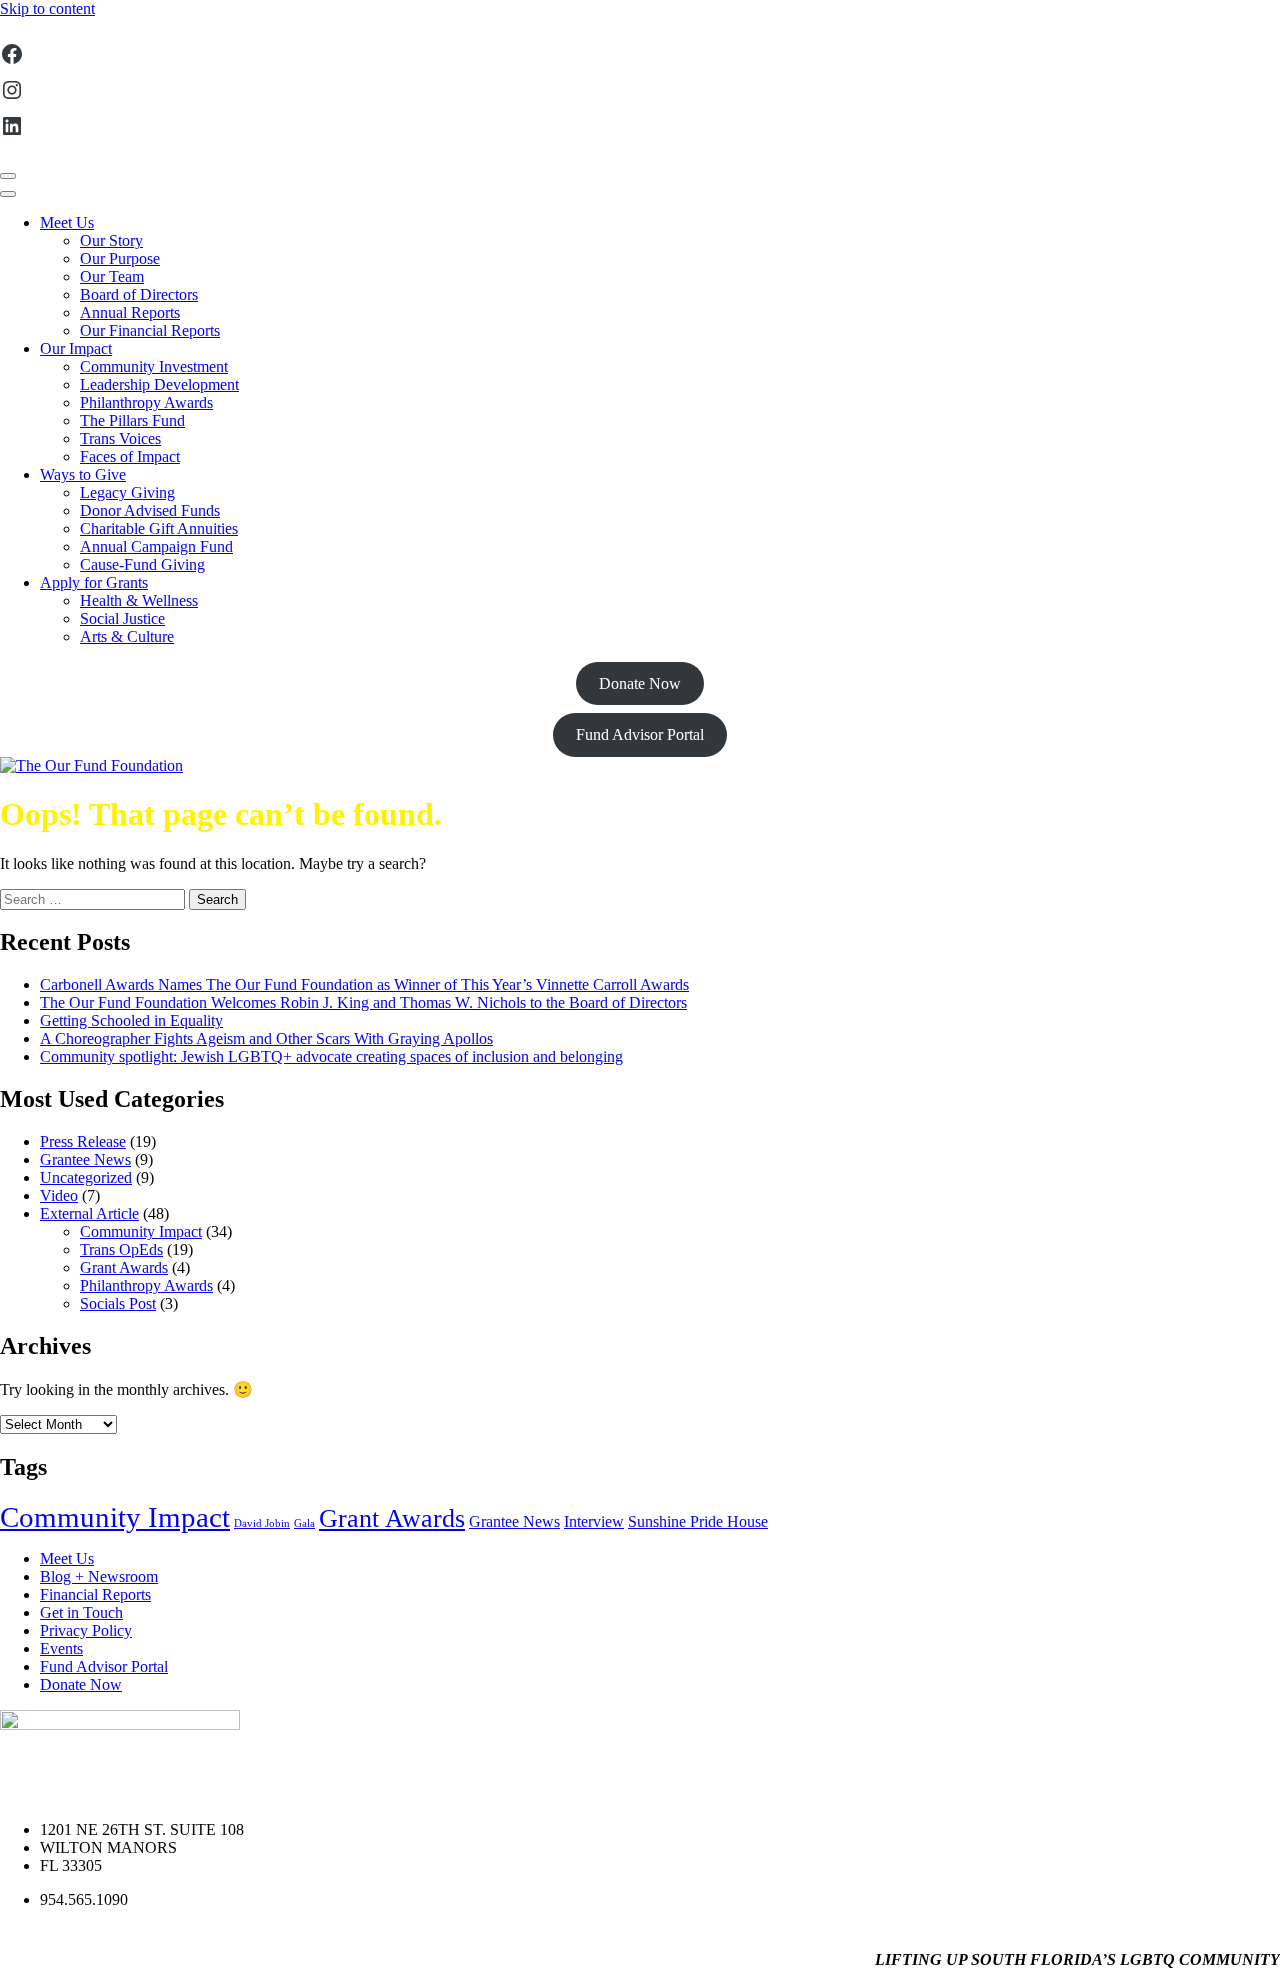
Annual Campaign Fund (156, 546)
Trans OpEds (121, 1249)
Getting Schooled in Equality (131, 1020)
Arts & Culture (127, 636)
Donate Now (640, 683)
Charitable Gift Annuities (159, 528)
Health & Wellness (139, 600)
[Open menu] (8, 176)
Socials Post (118, 1303)
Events (61, 1648)
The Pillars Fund (132, 420)
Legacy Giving (127, 492)
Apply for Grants (94, 582)
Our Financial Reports (150, 330)
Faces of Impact (130, 456)
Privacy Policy (86, 1630)
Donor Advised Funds (150, 510)
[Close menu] (8, 194)
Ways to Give (83, 474)
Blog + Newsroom (99, 1576)
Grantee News (85, 1159)
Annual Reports (130, 312)
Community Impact (141, 1231)
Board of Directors (139, 294)
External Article (89, 1213)
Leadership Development (159, 384)
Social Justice (122, 618)
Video (59, 1195)
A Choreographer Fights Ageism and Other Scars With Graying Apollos (266, 1038)
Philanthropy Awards (146, 402)
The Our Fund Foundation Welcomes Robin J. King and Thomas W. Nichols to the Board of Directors (363, 1002)
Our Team (112, 276)
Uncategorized (86, 1177)
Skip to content (47, 8)
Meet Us (67, 222)
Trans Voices (120, 438)
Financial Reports (95, 1594)
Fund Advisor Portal (640, 734)
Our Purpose (120, 258)
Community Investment (154, 366)
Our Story (111, 240)
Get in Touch (81, 1612)
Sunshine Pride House (698, 1522)
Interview (594, 1522)
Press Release (83, 1141)
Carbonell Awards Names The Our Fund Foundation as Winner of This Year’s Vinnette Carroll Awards (364, 984)
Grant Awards (124, 1267)
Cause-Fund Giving (142, 564)
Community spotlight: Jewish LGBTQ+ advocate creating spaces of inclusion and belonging (331, 1056)
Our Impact (76, 348)
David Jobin (262, 1523)
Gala (304, 1523)
